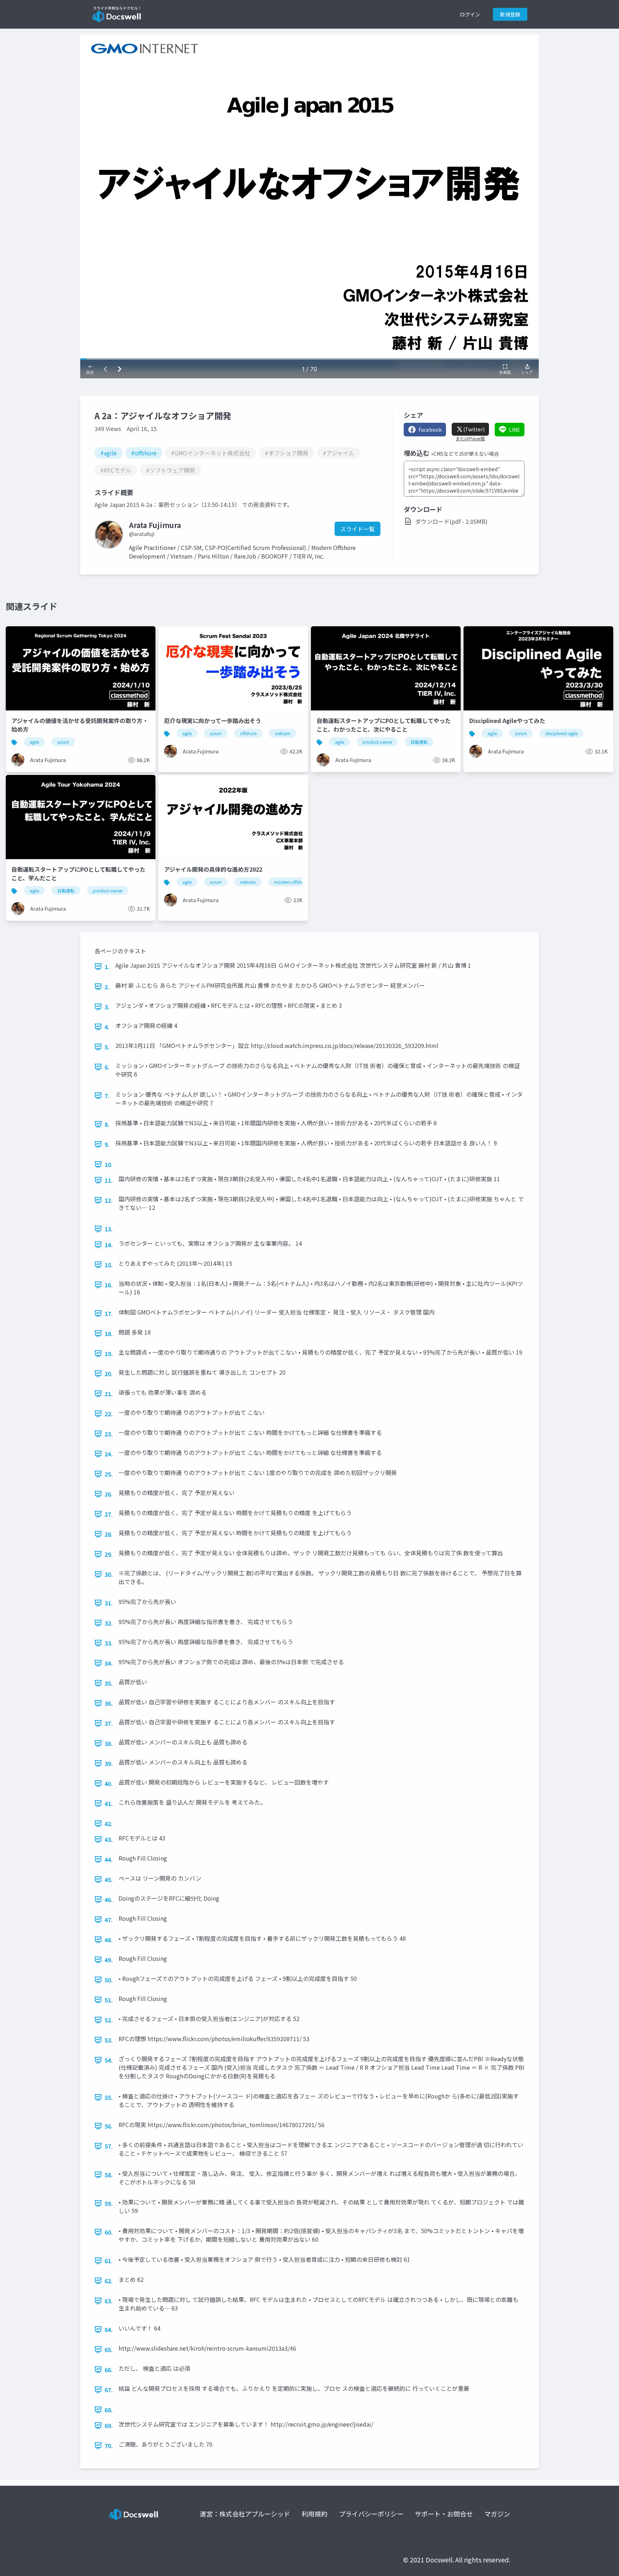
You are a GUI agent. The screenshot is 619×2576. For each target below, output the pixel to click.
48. (109, 1940)
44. (109, 1859)
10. (109, 1164)
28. (109, 1534)
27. (109, 1514)
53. (109, 2040)
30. (109, 1574)
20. (109, 1374)
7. (107, 1096)
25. (109, 1474)
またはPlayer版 (470, 439)
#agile (109, 453)
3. (107, 1007)
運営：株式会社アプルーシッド (245, 2514)
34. (109, 1663)
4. (107, 1027)
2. (107, 987)
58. (109, 2175)
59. (109, 2203)
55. (109, 2097)
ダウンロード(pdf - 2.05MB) (451, 521)
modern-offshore (291, 882)
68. (109, 2410)
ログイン (470, 14)
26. (109, 1494)
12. (109, 1200)
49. (109, 1960)
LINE (515, 430)
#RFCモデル (116, 470)
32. (109, 1623)
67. (109, 2390)
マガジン (497, 2514)
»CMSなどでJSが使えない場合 (465, 454)
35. (109, 1683)
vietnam (283, 733)
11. (109, 1180)
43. (109, 1839)
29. (109, 1554)
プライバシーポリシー (371, 2514)
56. (109, 2126)
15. (109, 1265)
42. (109, 1824)
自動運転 (419, 742)
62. (109, 2281)
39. (109, 1763)
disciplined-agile (561, 733)
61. (109, 2261)
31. (109, 1603)
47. (109, 1920)
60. (109, 2232)
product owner (377, 742)
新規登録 (510, 14)
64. (109, 2330)
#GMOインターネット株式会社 (211, 453)
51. (109, 2000)
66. (109, 2370)
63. (109, 2301)
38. (109, 1743)
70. (109, 2446)
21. (109, 1394)
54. (109, 2060)
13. (109, 1229)
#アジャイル (339, 453)
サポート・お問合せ (444, 2514)
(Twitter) (474, 429)
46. (109, 1900)
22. (109, 1414)
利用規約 (315, 2514)
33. (109, 1643)
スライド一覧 (358, 529)
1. (107, 967)
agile (34, 742)
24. (109, 1454)
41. (109, 1804)
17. (109, 1313)
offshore (248, 733)
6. (107, 1067)
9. (107, 1144)
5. (107, 1047)
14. (109, 1245)
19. (109, 1354)
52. (109, 2020)
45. (109, 1880)
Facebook (430, 430)
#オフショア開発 (287, 453)
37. (109, 1723)
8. (107, 1124)
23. (109, 1434)
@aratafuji (142, 534)
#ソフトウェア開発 (171, 470)
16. (109, 1285)
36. (109, 1703)
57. (109, 2146)
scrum (63, 742)
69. (109, 2426)
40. (109, 1783)
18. (109, 1334)
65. (109, 2350)
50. (109, 1980)
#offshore (144, 453)
